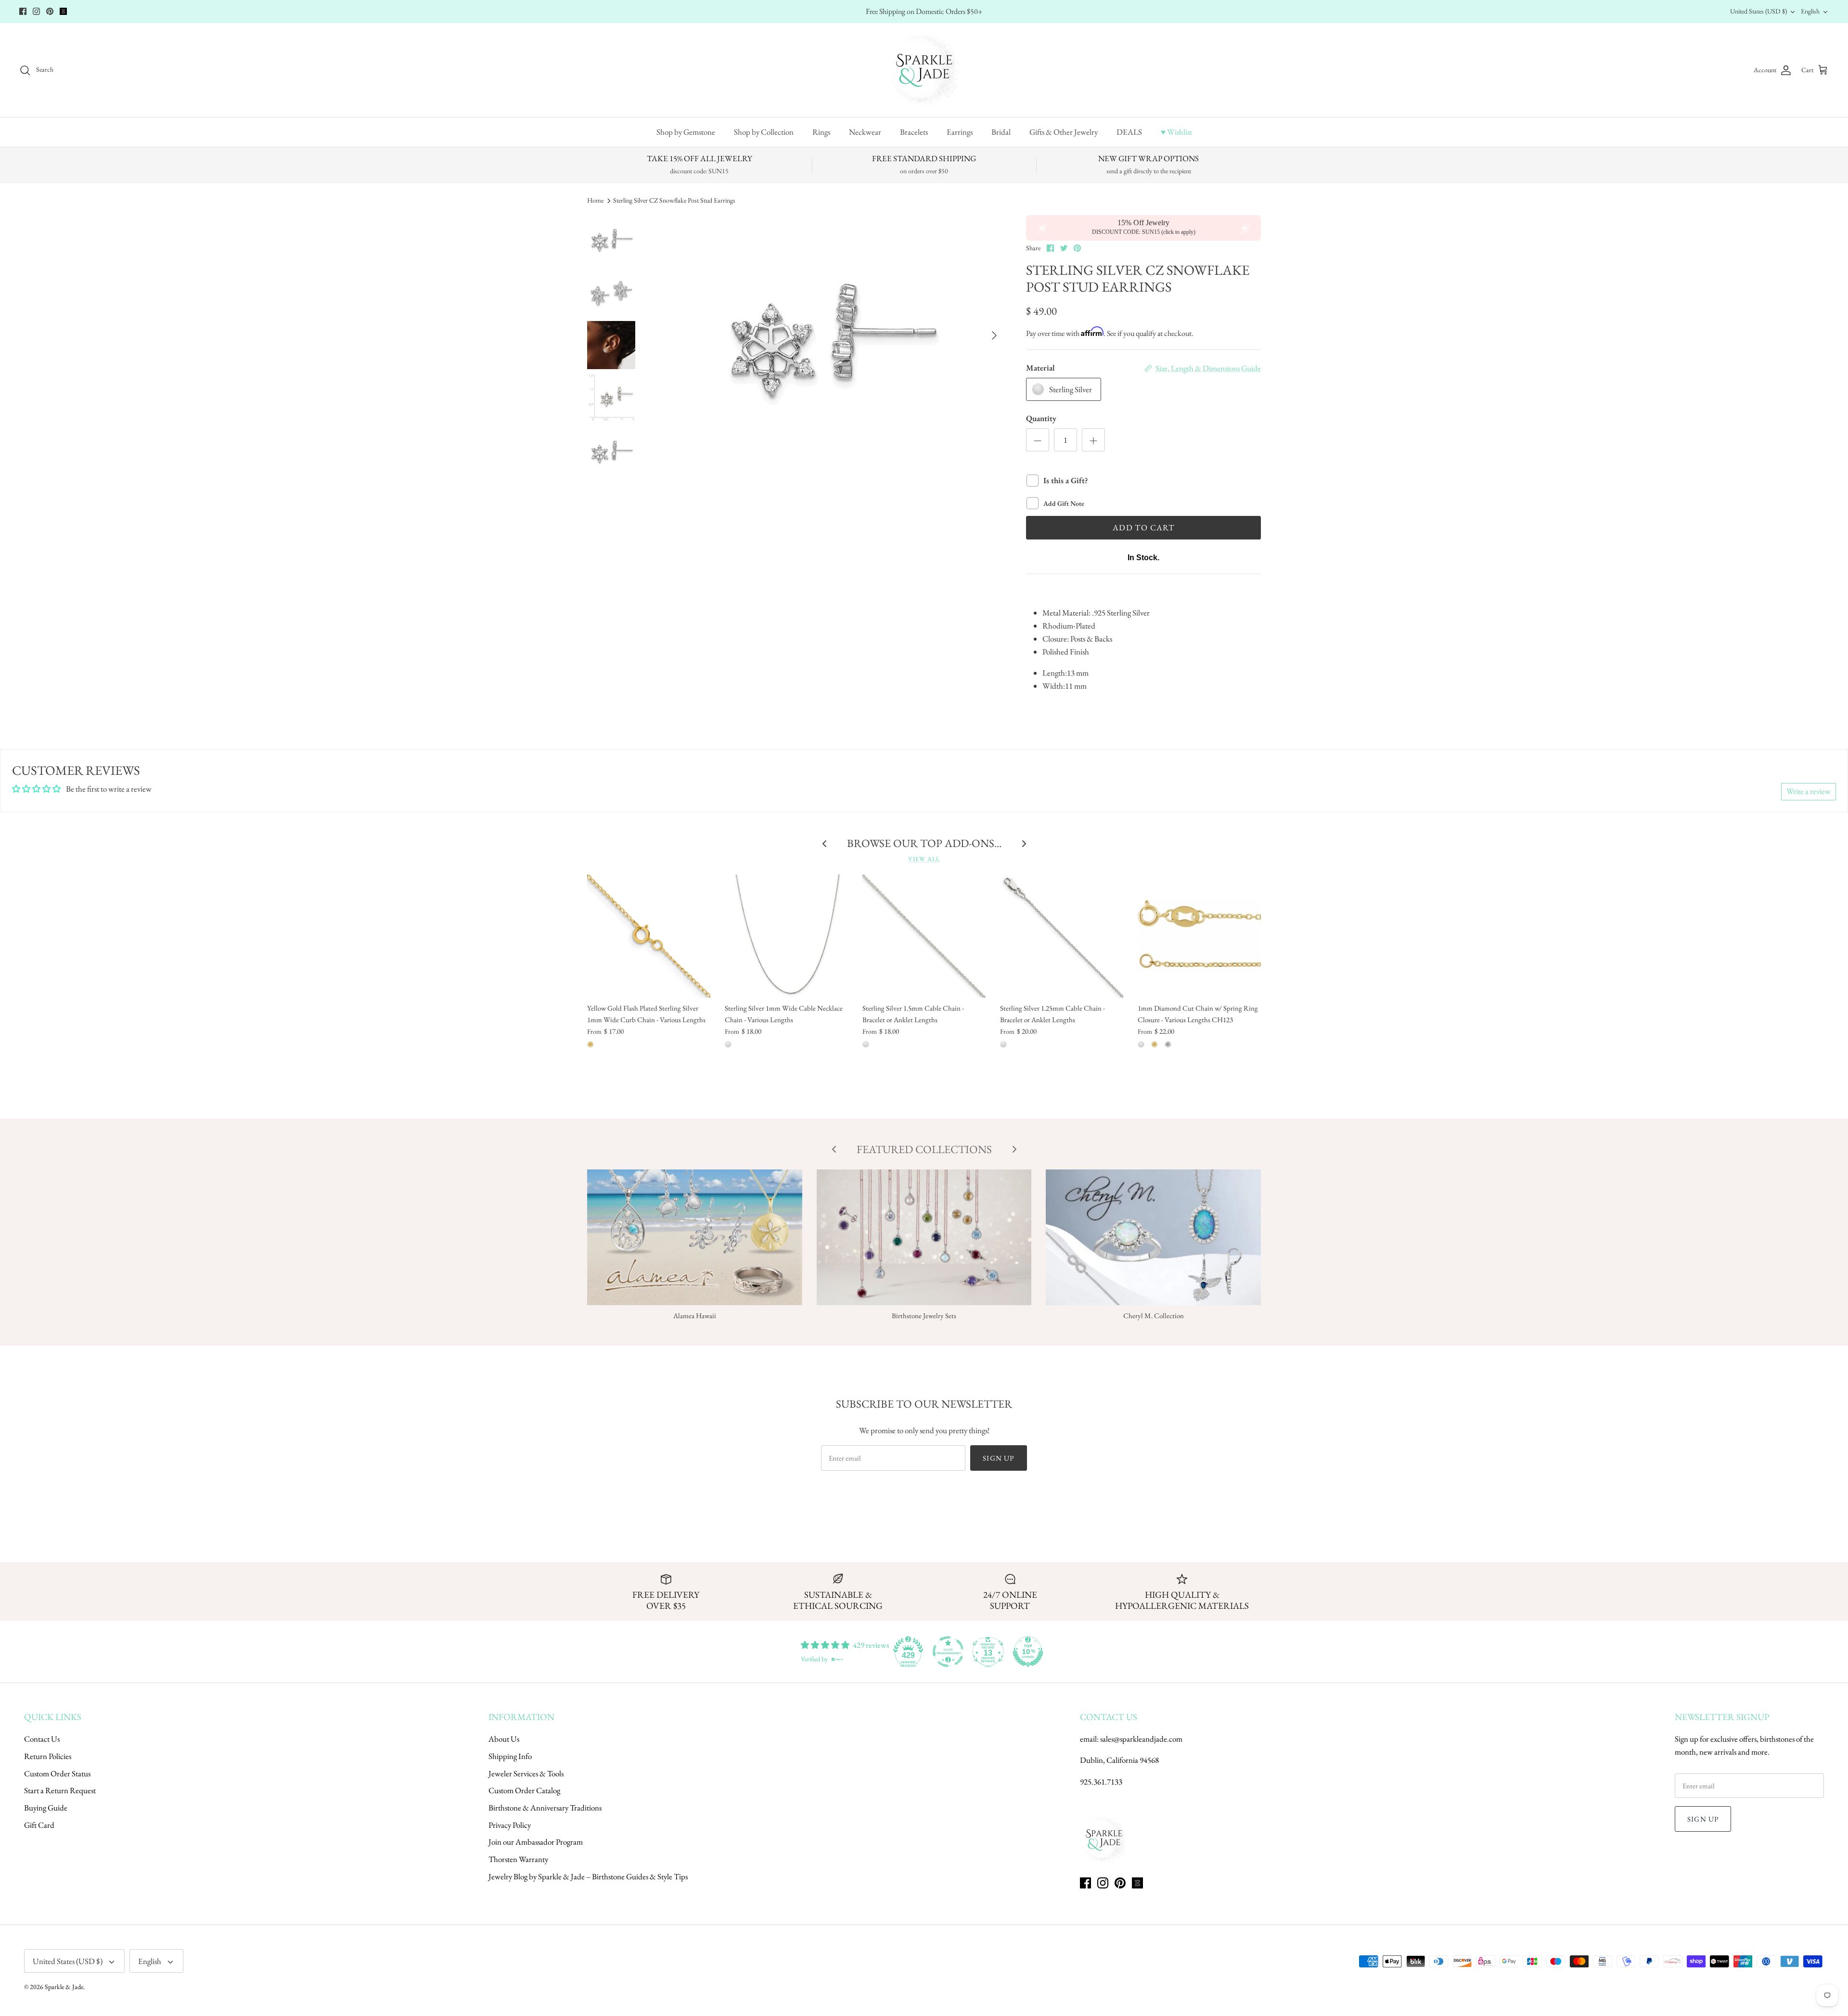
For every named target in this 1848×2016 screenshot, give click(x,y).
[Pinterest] (50, 11)
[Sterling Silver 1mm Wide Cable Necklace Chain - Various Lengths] (786, 936)
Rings (821, 132)
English (1810, 11)
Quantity (1041, 418)
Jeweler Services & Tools (526, 1773)
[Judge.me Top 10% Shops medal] (1028, 1652)
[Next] (994, 335)
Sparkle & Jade (64, 1987)
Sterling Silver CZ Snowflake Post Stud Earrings (674, 200)
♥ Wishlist (1176, 132)
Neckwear (865, 132)
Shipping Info (510, 1756)
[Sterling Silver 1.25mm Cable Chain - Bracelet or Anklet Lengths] (1062, 936)
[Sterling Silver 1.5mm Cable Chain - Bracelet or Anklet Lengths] (924, 936)
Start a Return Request (60, 1790)
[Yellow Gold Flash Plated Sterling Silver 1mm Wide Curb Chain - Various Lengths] (649, 936)
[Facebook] (23, 11)
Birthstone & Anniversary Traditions (545, 1808)
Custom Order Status (57, 1773)
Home (595, 200)
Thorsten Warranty (518, 1859)
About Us (504, 1739)
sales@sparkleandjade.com (1141, 1739)
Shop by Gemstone (686, 132)
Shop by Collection (764, 132)
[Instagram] (36, 11)
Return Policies (48, 1756)
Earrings (960, 132)
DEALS (1129, 132)
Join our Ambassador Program (536, 1842)
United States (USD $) (1758, 11)
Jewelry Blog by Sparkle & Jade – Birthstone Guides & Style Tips (588, 1876)
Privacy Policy (510, 1825)
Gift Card (39, 1825)
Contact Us (42, 1739)
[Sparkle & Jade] (924, 70)
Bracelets (914, 132)
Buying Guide (46, 1808)
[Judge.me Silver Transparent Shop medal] (948, 1652)
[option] (830, 335)
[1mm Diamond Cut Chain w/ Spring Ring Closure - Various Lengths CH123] (1199, 936)
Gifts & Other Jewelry (1064, 132)
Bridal (1001, 132)
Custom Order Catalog (524, 1790)
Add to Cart (1143, 527)
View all (924, 859)
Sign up (998, 1458)
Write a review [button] (1809, 791)
